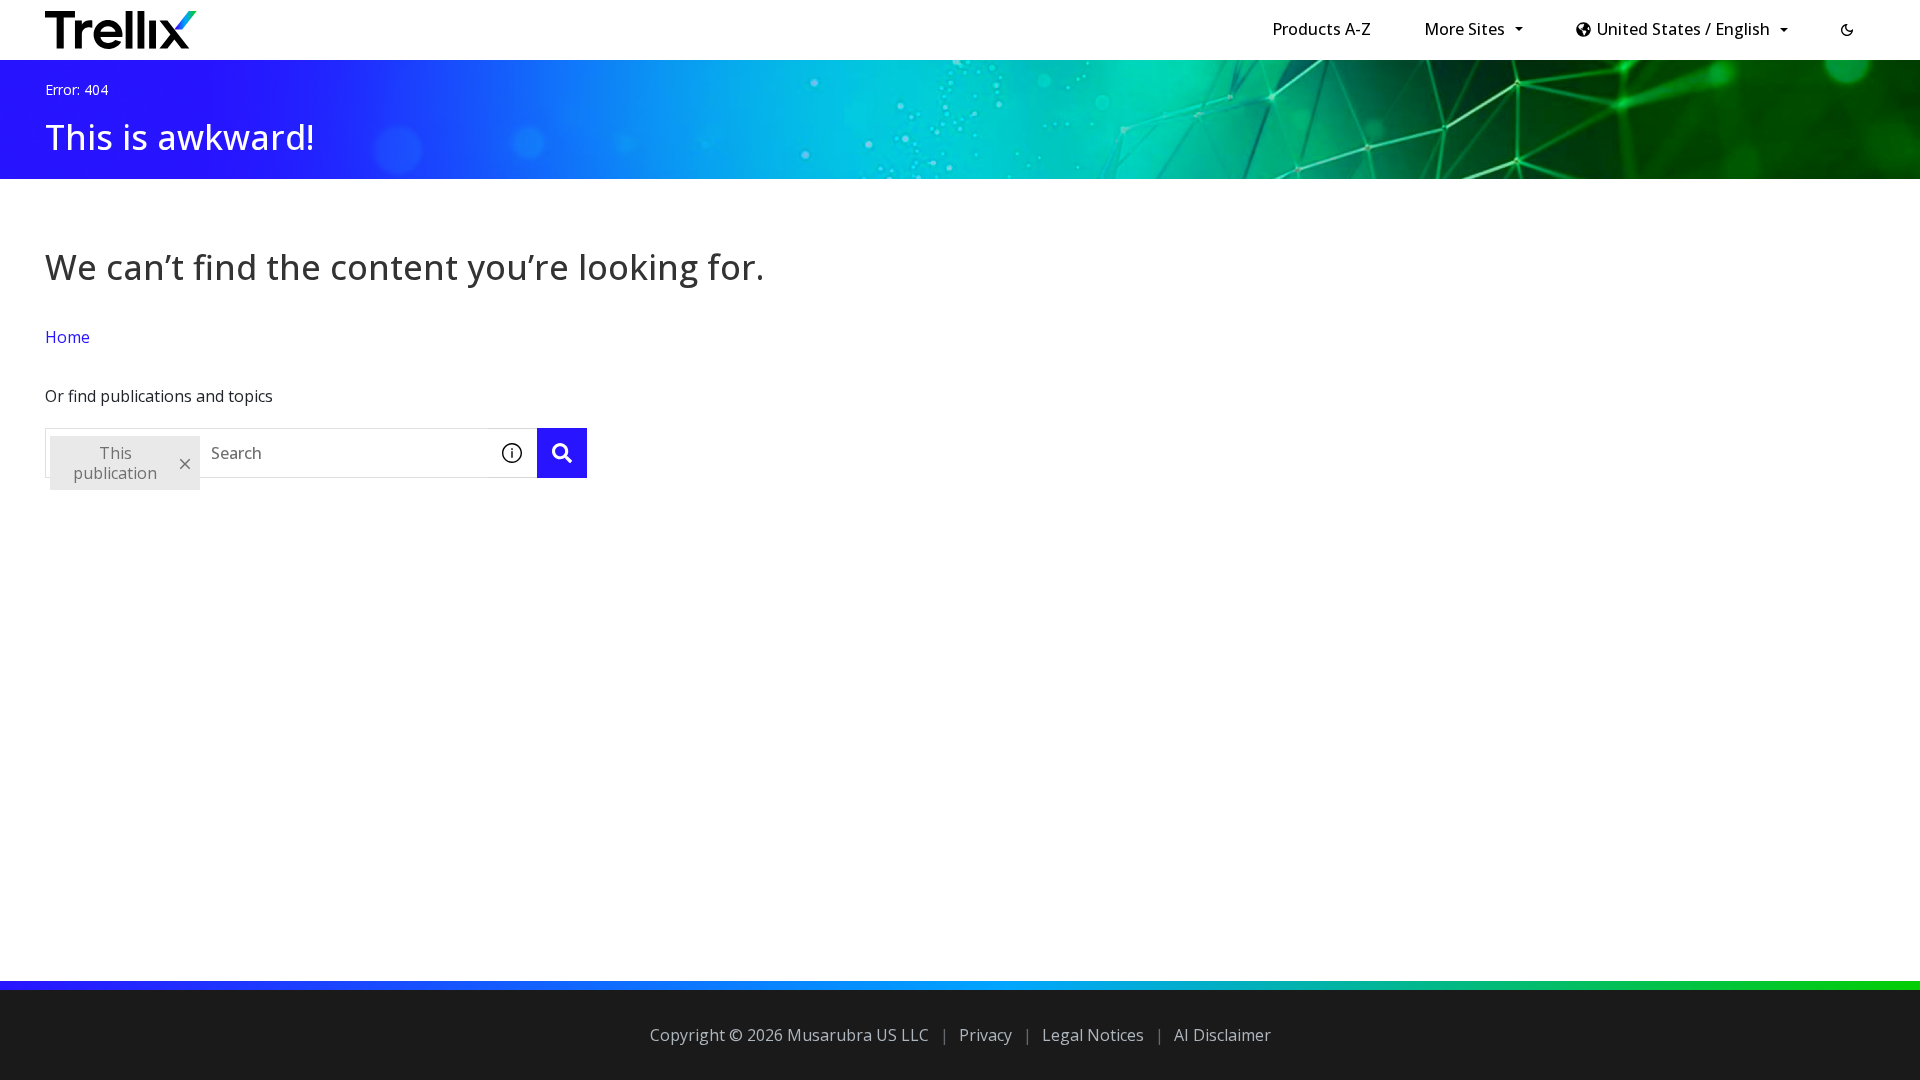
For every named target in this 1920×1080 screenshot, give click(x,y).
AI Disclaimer (1222, 1035)
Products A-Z (1321, 29)
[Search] (562, 453)
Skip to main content (330, 23)
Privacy (985, 1035)
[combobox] (266, 453)
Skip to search (483, 23)
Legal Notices (1093, 1035)
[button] (1847, 30)
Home (67, 337)
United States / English (1683, 29)
